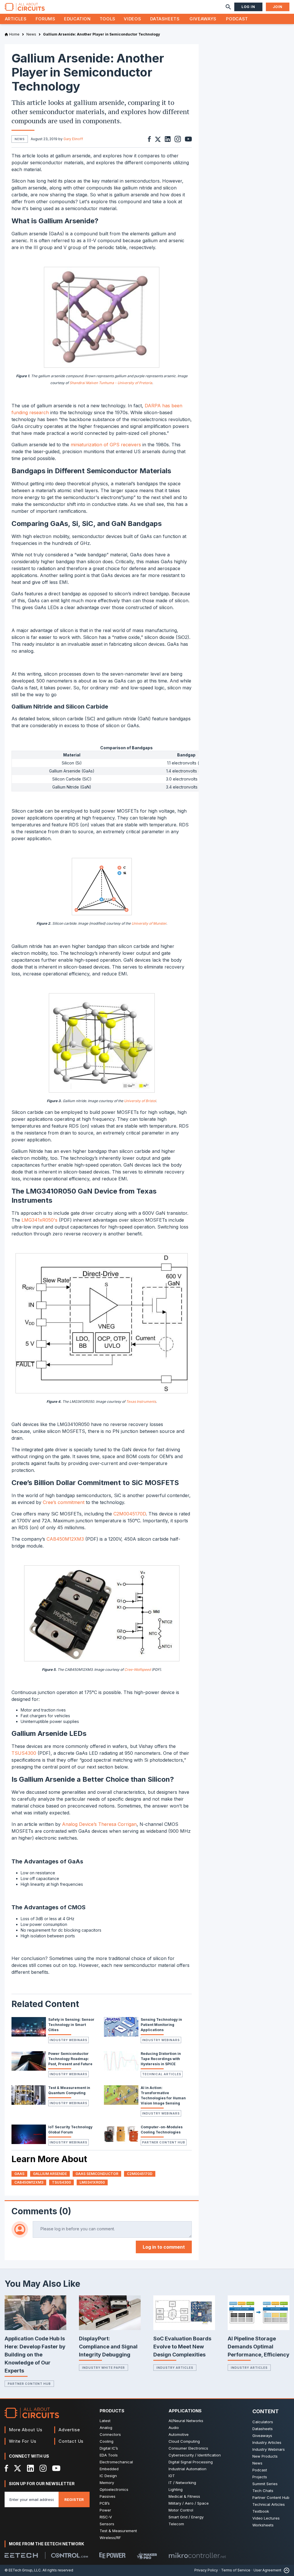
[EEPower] (112, 2555)
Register (74, 2499)
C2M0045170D (130, 1514)
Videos (132, 19)
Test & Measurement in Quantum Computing (69, 2090)
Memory (107, 2483)
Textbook (261, 2511)
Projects (260, 2477)
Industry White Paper (104, 2368)
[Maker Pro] (147, 2556)
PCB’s (105, 2503)
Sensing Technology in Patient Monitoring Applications (161, 2025)
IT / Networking (182, 2483)
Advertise (69, 2430)
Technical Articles (162, 2074)
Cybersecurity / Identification (195, 2455)
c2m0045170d (140, 2174)
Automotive (179, 2434)
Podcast (237, 19)
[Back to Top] (285, 2570)
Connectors (110, 2434)
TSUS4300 (24, 1753)
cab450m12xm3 (29, 2182)
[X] (18, 2468)
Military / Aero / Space (189, 2503)
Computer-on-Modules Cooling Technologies (162, 2130)
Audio (174, 2428)
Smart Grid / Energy (186, 2517)
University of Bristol (140, 1101)
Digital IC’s (109, 2448)
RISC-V (106, 2517)
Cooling (107, 2441)
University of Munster (149, 923)
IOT (172, 2476)
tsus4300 (61, 2182)
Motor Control (181, 2510)
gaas (19, 2174)
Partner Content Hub (164, 2142)
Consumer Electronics (188, 2448)
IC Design (108, 2476)
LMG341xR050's (39, 1220)
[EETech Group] (21, 2555)
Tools (108, 19)
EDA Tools (109, 2455)
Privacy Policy (206, 2570)
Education (77, 19)
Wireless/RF (110, 2538)
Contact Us (71, 2441)
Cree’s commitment (64, 1502)
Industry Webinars (68, 2040)
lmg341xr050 (92, 2182)
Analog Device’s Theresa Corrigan (99, 1824)
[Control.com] (69, 2555)
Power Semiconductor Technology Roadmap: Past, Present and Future (70, 2059)
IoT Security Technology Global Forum (70, 2130)
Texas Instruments (141, 1402)
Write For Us (23, 2441)
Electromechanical (116, 2462)
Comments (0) (41, 2211)
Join (278, 7)
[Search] (228, 7)
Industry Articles (175, 2368)
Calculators (263, 2422)
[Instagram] (43, 2468)
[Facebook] (6, 2468)
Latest (105, 2421)
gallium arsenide (50, 2174)
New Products (265, 2456)
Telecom (176, 2524)
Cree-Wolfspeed (138, 1670)
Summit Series (265, 2484)
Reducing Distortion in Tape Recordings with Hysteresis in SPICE (161, 2059)
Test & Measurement (118, 2531)
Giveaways (203, 19)
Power (105, 2510)
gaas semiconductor (97, 2174)
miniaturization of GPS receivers (106, 445)
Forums (46, 19)
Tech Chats (263, 2491)
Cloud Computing (184, 2441)
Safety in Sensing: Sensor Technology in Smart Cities (71, 2025)
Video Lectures (266, 2518)
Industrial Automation (187, 2469)
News (257, 2463)
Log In (248, 7)
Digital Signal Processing (191, 2462)
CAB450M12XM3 (65, 1539)
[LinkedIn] (30, 2468)
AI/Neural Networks (186, 2421)
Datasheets (165, 19)
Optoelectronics (114, 2489)
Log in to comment (164, 2247)
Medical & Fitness (184, 2496)
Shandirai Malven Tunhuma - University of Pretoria (111, 383)
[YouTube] (56, 2468)
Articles (16, 19)
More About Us (26, 2430)
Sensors (107, 2524)
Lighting (176, 2489)
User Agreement (267, 2570)
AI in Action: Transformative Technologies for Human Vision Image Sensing (163, 2095)
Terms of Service (236, 2570)
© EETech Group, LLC (23, 2570)
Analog (106, 2428)
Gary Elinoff (73, 139)
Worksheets (263, 2525)
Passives (108, 2496)
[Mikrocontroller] (197, 2555)
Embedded (109, 2469)
